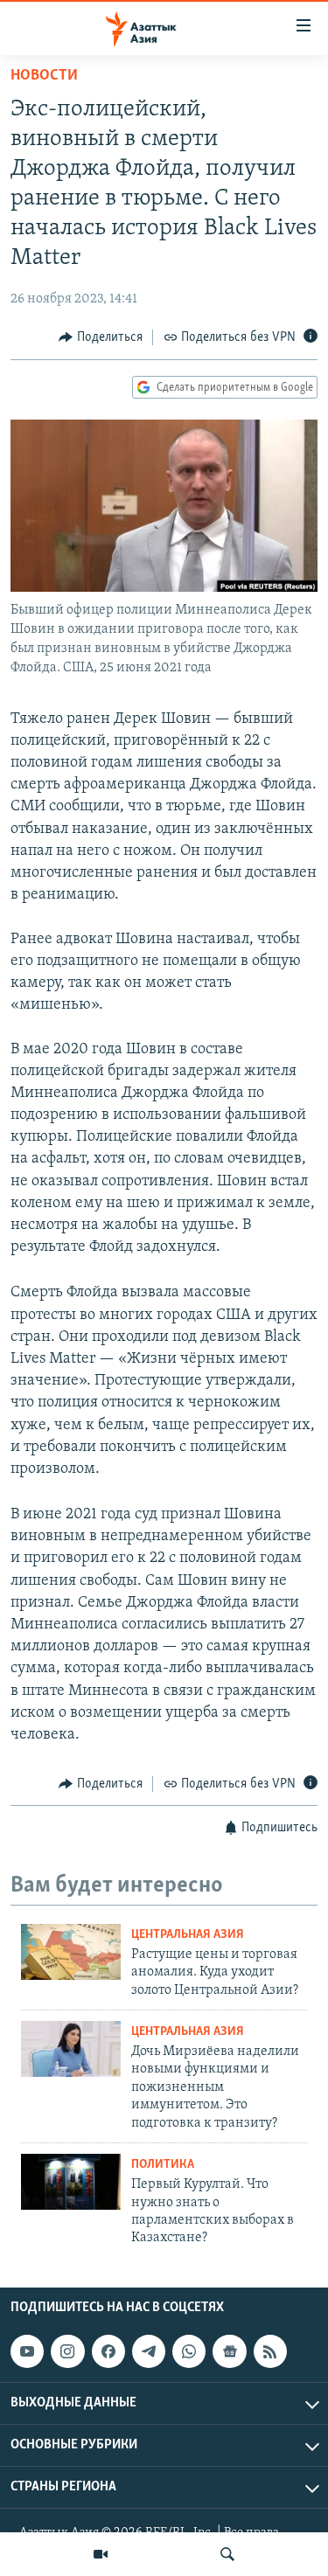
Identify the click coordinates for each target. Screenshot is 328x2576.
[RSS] (270, 2351)
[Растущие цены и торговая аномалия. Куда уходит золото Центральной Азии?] (71, 1952)
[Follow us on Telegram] (149, 2351)
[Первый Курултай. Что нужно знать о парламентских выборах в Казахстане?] (71, 2182)
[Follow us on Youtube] (27, 2351)
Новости (44, 76)
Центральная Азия (188, 1935)
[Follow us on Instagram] (67, 2351)
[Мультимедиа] (101, 2554)
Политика (163, 2165)
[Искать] (227, 2554)
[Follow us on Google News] (229, 2351)
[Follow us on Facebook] (108, 2351)
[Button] (101, 337)
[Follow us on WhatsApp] (189, 2351)
